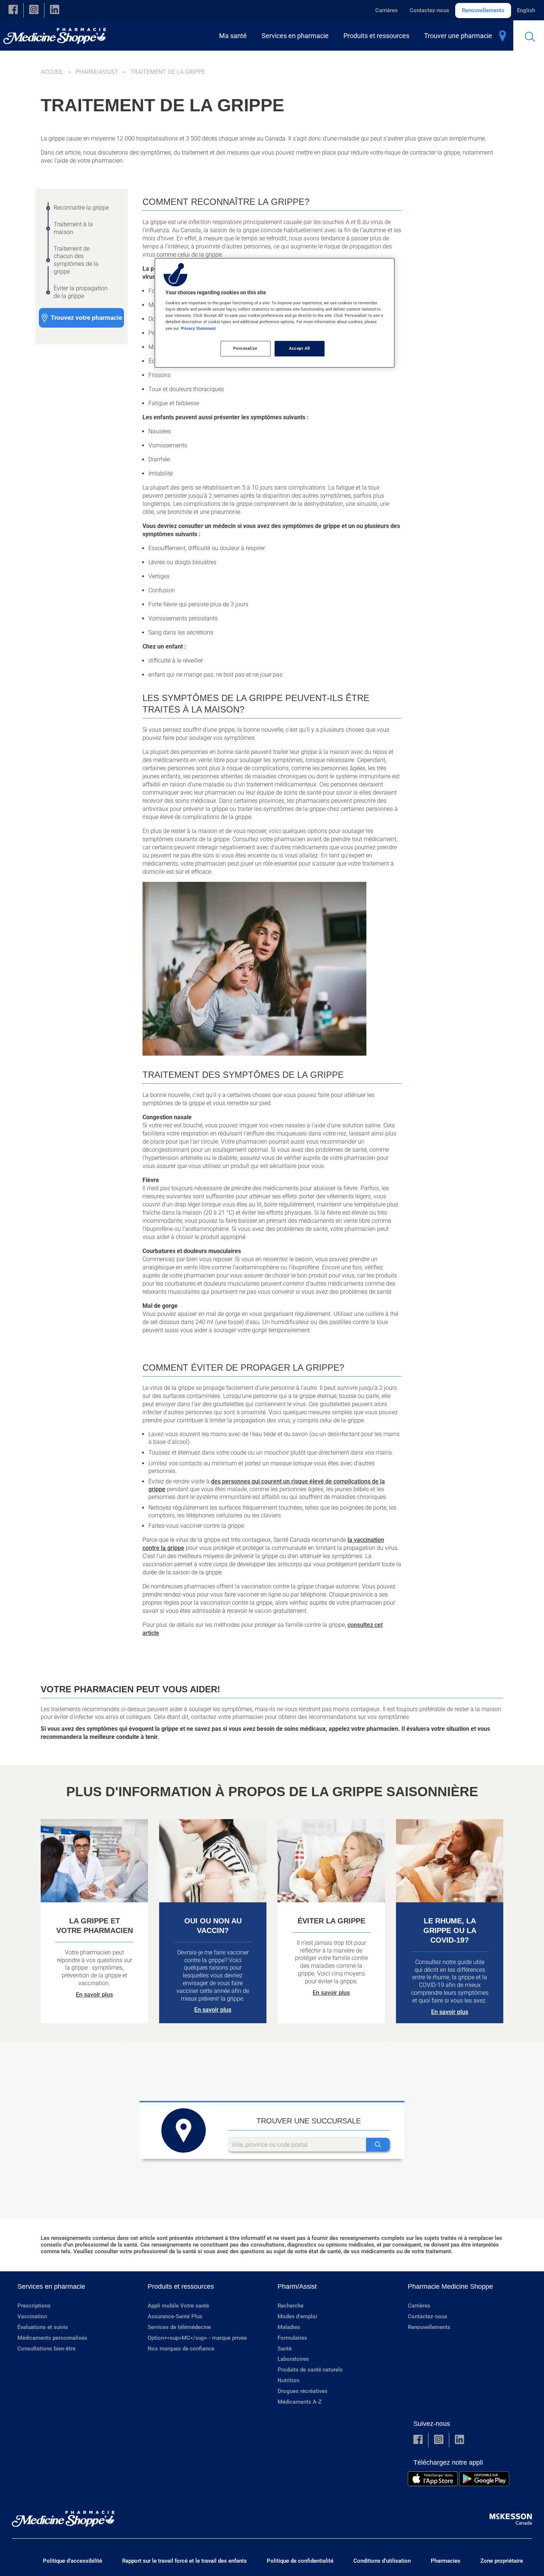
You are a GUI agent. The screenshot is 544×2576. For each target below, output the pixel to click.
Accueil (52, 72)
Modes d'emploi (297, 2316)
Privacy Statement (198, 328)
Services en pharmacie (51, 2286)
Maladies (289, 2327)
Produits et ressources (181, 2286)
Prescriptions (34, 2306)
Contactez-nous (429, 10)
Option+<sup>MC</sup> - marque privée (197, 2338)
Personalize (245, 348)
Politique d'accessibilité (73, 2561)
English (526, 10)
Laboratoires (293, 2359)
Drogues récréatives (303, 2391)
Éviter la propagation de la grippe (81, 292)
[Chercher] (378, 2145)
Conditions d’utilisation (382, 2561)
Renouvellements (483, 10)
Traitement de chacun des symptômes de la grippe (76, 260)
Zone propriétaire (502, 2561)
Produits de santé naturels (310, 2370)
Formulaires (292, 2338)
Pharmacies (446, 2561)
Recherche (291, 2306)
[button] (13, 10)
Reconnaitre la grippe (81, 208)
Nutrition (288, 2380)
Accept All (300, 348)
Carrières (387, 10)
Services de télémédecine (179, 2327)
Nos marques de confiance (181, 2349)
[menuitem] (234, 36)
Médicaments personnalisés (52, 2338)
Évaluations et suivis (43, 2327)
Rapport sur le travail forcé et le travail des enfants (184, 2561)
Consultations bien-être (46, 2349)
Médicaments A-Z (300, 2402)
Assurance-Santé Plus (175, 2316)
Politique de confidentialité (300, 2561)
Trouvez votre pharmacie (86, 318)
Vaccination (32, 2316)
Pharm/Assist (97, 72)
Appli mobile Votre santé (178, 2306)
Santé (285, 2349)
